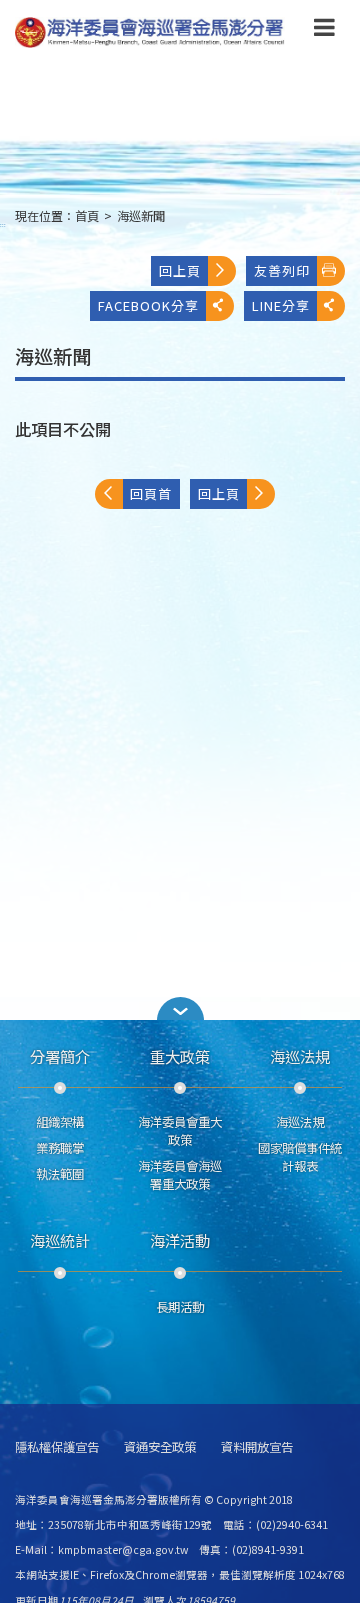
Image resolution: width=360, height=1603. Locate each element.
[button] (324, 31)
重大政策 (180, 1056)
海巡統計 (60, 1240)
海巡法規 (300, 1056)
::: (3, 224)
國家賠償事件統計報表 (300, 1157)
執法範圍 (60, 1174)
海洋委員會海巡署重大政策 (180, 1175)
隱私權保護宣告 (57, 1447)
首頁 (87, 216)
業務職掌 (60, 1148)
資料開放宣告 (257, 1447)
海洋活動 (180, 1240)
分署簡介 (60, 1056)
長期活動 (180, 1307)
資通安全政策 (160, 1447)
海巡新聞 (141, 216)
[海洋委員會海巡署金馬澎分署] (150, 32)
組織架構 (60, 1122)
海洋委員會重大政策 (180, 1131)
